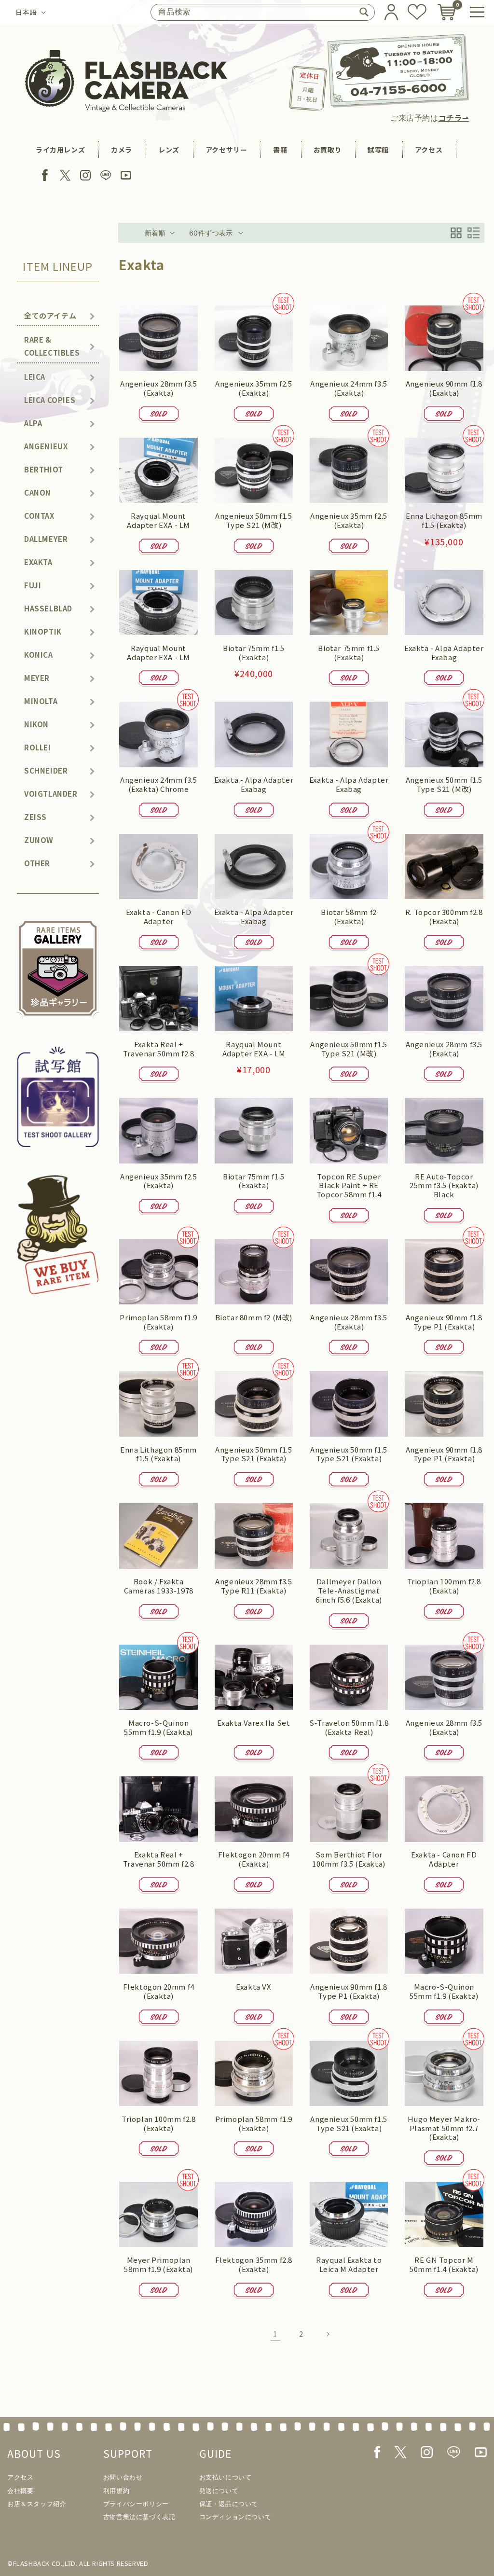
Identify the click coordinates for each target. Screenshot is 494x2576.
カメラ (122, 150)
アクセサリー (226, 150)
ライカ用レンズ (60, 150)
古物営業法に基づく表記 (139, 2517)
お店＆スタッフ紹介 (37, 2504)
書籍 (280, 150)
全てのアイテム (50, 315)
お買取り (328, 150)
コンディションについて (235, 2517)
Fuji (33, 585)
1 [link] (275, 2334)
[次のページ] (328, 2334)
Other (37, 863)
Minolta (41, 701)
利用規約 (116, 2491)
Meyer (37, 678)
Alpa (33, 423)
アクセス (429, 150)
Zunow (39, 840)
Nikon (36, 724)
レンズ (169, 150)
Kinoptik (43, 631)
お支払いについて (226, 2477)
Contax (39, 516)
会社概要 (20, 2491)
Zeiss (35, 817)
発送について (219, 2491)
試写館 (378, 150)
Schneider (46, 770)
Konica (39, 655)
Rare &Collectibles (52, 346)
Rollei (38, 747)
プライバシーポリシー (136, 2504)
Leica (35, 377)
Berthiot (44, 469)
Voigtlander (51, 794)
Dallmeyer (46, 539)
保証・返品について (229, 2504)
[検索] (364, 12)
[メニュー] (477, 12)
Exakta (38, 562)
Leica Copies (50, 400)
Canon (38, 492)
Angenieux (46, 446)
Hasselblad (48, 608)
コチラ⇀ (454, 118)
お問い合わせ (123, 2477)
